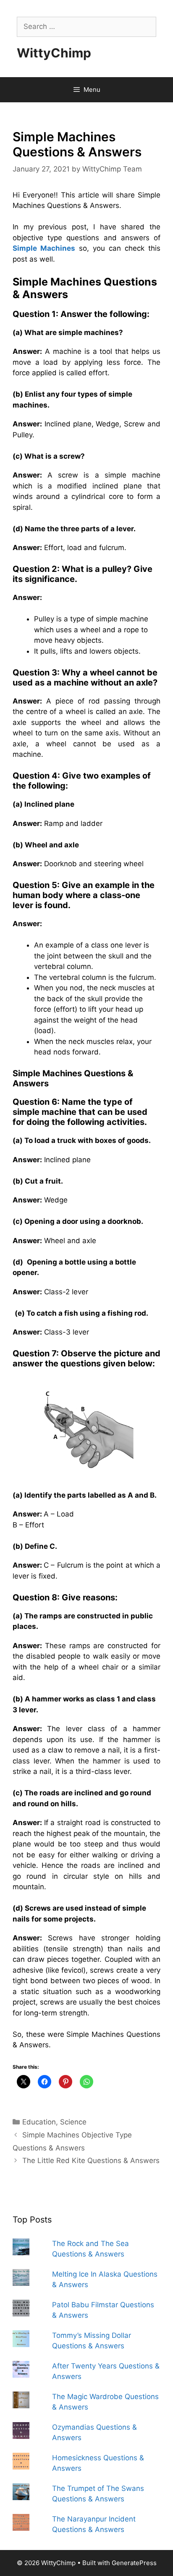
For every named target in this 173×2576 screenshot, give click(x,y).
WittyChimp (54, 53)
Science (73, 2122)
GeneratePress (134, 2563)
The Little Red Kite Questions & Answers (91, 2161)
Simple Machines (44, 248)
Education (39, 2122)
